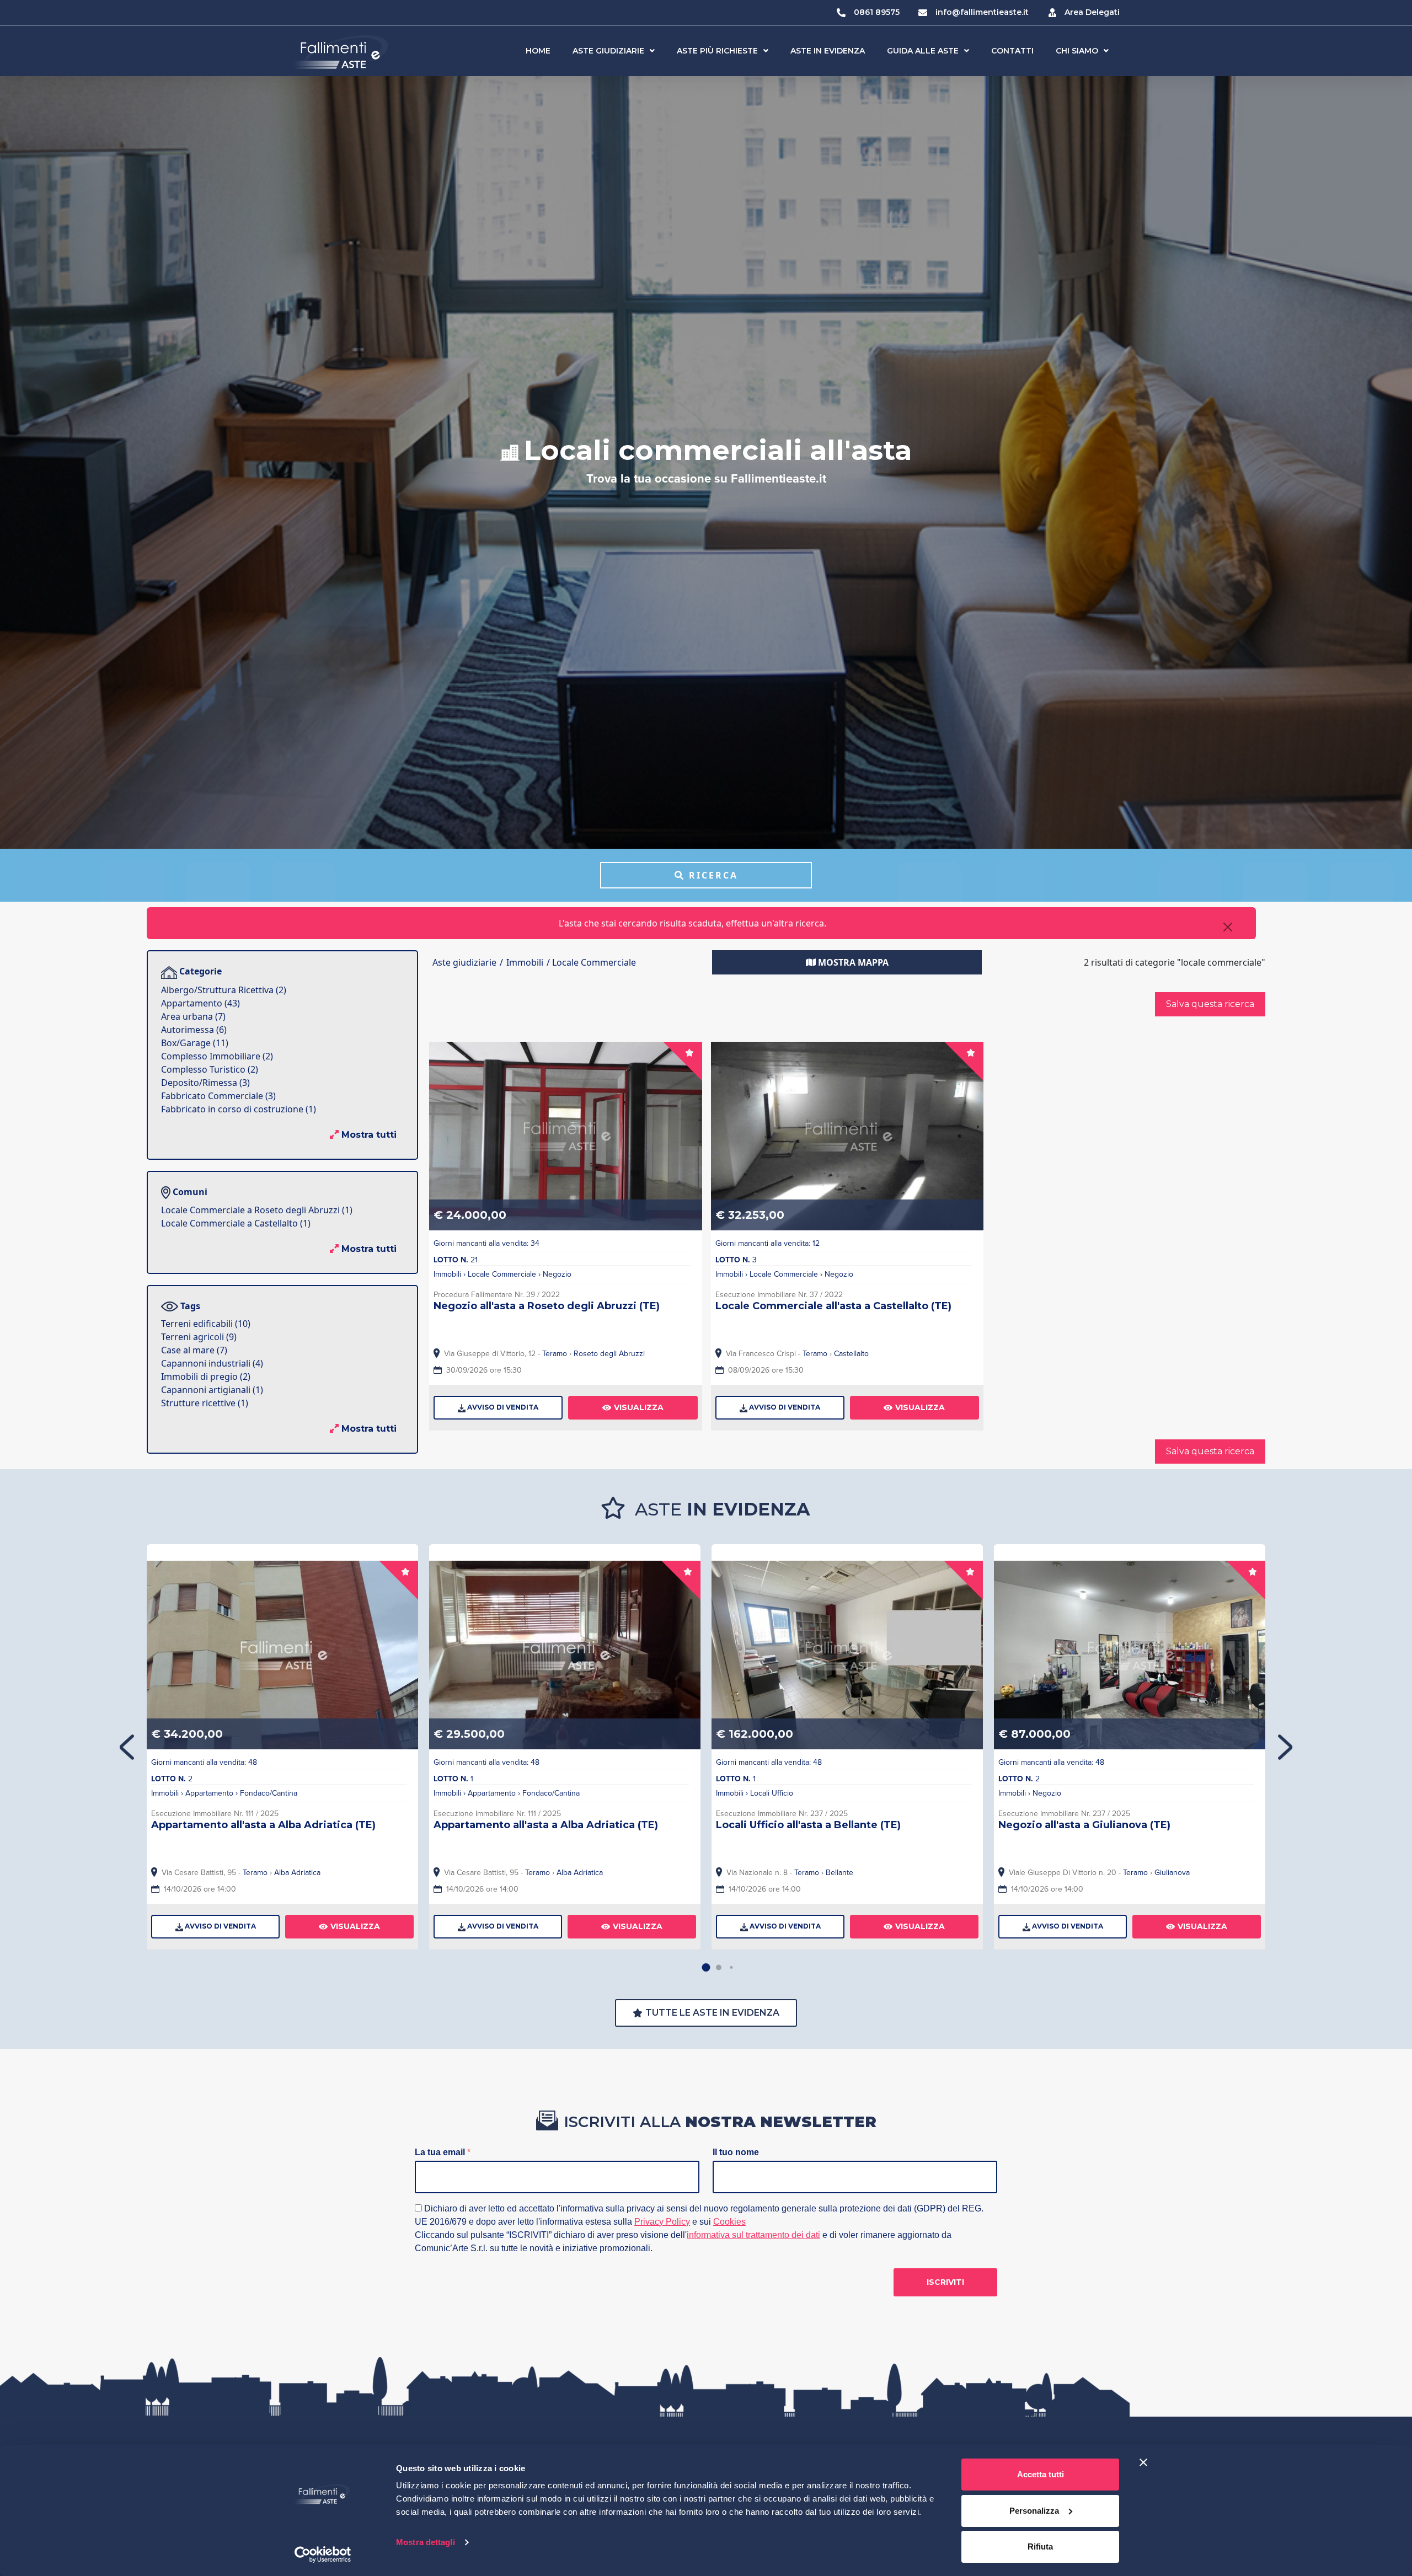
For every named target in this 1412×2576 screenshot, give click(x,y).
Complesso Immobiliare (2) (217, 1056)
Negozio (557, 1274)
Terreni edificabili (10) (206, 1324)
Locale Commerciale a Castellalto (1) (236, 1223)
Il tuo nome (736, 2152)
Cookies (729, 2222)
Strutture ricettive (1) (205, 1403)
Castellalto (851, 1354)
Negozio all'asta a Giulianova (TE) (1084, 1825)
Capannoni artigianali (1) (212, 1390)
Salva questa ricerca (1210, 1004)
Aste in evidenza (828, 51)
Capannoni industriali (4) (212, 1363)
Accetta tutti (1041, 2474)
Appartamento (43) (200, 1003)
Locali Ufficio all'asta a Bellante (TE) (808, 1825)
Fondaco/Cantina (269, 1793)
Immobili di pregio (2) (206, 1377)
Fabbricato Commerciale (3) (218, 1096)
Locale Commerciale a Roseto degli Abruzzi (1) (257, 1210)
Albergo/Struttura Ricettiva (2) (224, 990)
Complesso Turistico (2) (210, 1069)
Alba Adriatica (297, 1873)
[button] (1285, 1747)
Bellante (839, 1873)
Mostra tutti (368, 1135)
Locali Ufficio (772, 1793)
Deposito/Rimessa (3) (205, 1083)
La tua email (443, 2152)
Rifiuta (1040, 2546)
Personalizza (1034, 2511)
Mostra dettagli (426, 2542)
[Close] (1228, 927)
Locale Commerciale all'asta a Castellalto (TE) (833, 1306)
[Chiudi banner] (1143, 2462)
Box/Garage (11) (195, 1043)
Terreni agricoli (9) (199, 1337)
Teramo (555, 1354)
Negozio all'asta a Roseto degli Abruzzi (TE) (547, 1306)
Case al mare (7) (194, 1350)
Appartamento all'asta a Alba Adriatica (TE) (263, 1825)
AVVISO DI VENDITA (502, 1407)
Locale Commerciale (502, 1274)
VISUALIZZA (639, 1407)
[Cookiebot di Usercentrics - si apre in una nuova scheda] (323, 2554)
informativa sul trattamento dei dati (753, 2235)
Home (538, 51)
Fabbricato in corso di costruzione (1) (239, 1109)
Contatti (1012, 51)
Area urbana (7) (193, 1016)
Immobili (447, 1274)
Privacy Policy (662, 2222)
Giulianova (1172, 1873)
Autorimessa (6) (194, 1030)
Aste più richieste (717, 51)
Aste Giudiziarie (608, 51)
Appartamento (209, 1793)
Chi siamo (1077, 51)
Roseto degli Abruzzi (609, 1354)
